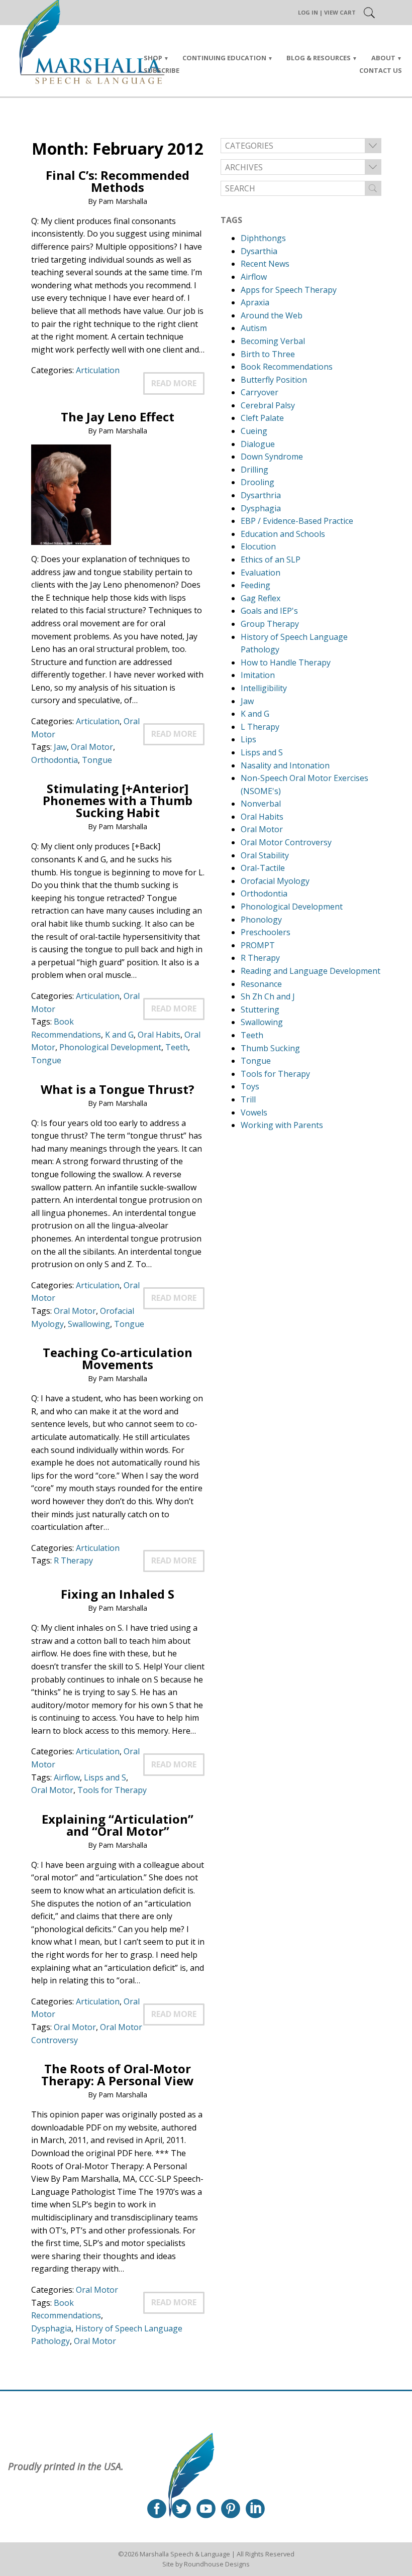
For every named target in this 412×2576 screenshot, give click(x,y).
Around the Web (272, 315)
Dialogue (258, 444)
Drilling (254, 470)
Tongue (97, 760)
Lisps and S (105, 1777)
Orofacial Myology (275, 881)
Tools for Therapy (112, 1790)
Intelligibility (264, 688)
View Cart (340, 12)
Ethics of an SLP (271, 559)
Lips (248, 739)
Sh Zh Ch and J (268, 996)
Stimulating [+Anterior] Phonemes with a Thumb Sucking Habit (118, 800)
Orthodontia (55, 760)
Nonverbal (261, 804)
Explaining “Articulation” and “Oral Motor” (118, 1825)
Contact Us (381, 70)
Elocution (258, 546)
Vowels (254, 1112)
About (383, 58)
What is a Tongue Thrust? (118, 1089)
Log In (308, 12)
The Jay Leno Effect (118, 417)
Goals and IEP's (269, 611)
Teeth (177, 1047)
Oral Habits (159, 1035)
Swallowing (89, 1324)
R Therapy (73, 1560)
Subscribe (162, 70)
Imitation (258, 675)
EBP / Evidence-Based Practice (297, 521)
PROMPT (258, 945)
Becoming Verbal (273, 341)
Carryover (260, 392)
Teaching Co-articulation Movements (118, 1358)
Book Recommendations (287, 367)
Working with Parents (282, 1125)
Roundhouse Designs (217, 2564)
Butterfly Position (274, 380)
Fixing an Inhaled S (118, 1594)
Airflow (67, 1777)
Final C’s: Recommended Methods (118, 181)
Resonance (261, 984)
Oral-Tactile (263, 868)
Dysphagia (51, 2328)
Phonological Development (110, 1047)
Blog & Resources (319, 58)
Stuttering (260, 1010)
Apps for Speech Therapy (289, 290)
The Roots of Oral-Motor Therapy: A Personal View (118, 2075)
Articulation (98, 370)
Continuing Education (224, 58)
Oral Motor (92, 747)
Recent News (265, 264)
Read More (174, 383)
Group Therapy (270, 624)
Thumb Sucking (270, 1048)
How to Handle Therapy (286, 662)
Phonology (261, 920)
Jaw (60, 747)
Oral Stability (265, 855)
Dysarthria (261, 495)
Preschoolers (266, 932)
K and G (119, 1035)
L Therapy (260, 727)
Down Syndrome (272, 457)
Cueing (254, 431)
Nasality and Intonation (285, 765)
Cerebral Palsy (268, 405)
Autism (254, 328)
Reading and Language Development (311, 971)
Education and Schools (283, 534)
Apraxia (255, 302)
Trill (248, 1099)
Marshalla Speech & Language (185, 2554)
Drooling (257, 482)
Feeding (255, 585)
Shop (153, 58)
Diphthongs (263, 238)
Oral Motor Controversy (286, 842)
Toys (250, 1086)
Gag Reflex (261, 598)
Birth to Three (268, 354)
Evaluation (261, 573)
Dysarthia (259, 251)
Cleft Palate (262, 418)
